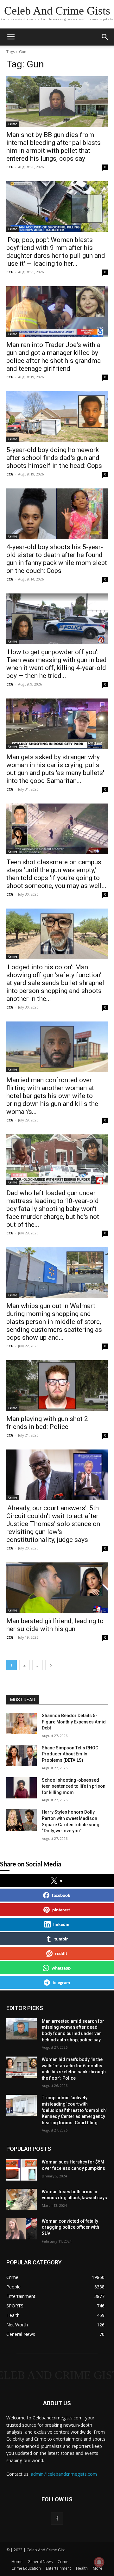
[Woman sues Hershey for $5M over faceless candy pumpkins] (22, 2170)
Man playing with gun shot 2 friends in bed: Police (47, 1423)
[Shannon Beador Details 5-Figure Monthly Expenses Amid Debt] (22, 1723)
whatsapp (61, 1968)
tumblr (61, 1939)
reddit (61, 1953)
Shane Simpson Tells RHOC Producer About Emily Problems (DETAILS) (70, 1754)
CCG (10, 167)
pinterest (61, 1910)
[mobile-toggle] (11, 37)
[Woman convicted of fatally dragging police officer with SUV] (22, 2229)
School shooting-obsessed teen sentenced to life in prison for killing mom (74, 1786)
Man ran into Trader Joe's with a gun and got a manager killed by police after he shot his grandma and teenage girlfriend (54, 357)
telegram (61, 1982)
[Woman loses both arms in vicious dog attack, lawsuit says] (22, 2199)
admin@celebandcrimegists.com (64, 2474)
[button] (105, 37)
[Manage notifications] (99, 2562)
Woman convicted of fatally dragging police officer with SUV (70, 2227)
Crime (13, 124)
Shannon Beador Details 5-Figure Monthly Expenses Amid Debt (74, 1722)
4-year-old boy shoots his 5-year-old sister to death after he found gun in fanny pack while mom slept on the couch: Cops (57, 559)
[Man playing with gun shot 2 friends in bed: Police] (57, 1386)
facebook (61, 1895)
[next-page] (51, 1665)
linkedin (61, 1924)
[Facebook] (57, 2518)
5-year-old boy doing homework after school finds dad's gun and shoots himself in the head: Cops (54, 458)
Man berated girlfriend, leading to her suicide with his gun (55, 1625)
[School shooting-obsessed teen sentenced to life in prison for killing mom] (22, 1788)
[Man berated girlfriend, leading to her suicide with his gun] (57, 1588)
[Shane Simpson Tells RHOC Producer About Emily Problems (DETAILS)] (22, 1756)
